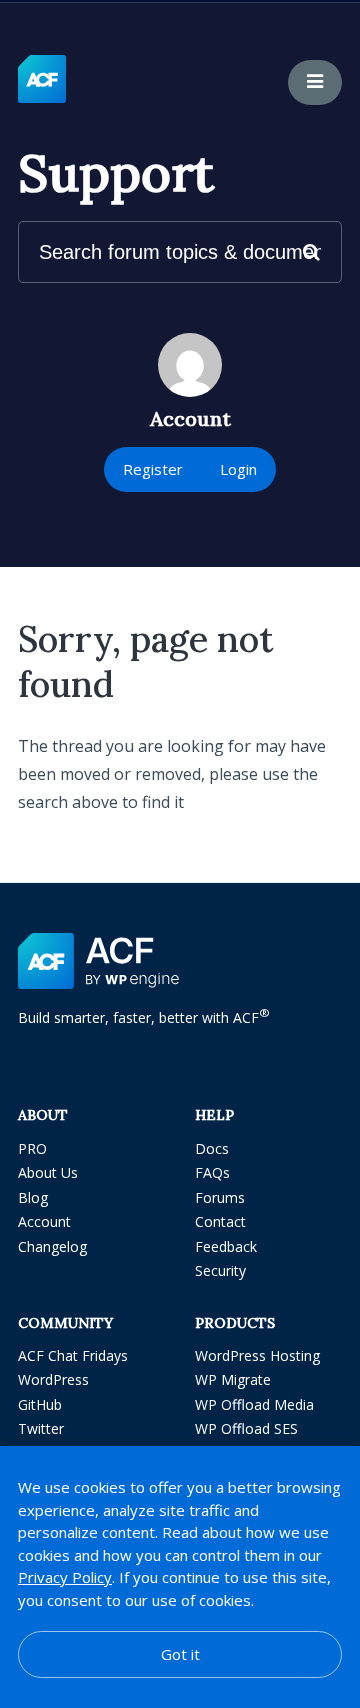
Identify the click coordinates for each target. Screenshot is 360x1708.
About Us (48, 1172)
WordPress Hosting (257, 1355)
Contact (220, 1221)
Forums (220, 1197)
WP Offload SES (246, 1428)
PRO (32, 1148)
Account (44, 1221)
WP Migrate (233, 1379)
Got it (180, 1654)
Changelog (52, 1246)
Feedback (226, 1246)
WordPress (53, 1379)
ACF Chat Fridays (73, 1355)
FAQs (212, 1172)
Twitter (41, 1428)
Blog (33, 1197)
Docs (212, 1148)
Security (220, 1270)
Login (238, 469)
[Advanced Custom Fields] (42, 80)
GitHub (40, 1404)
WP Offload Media (254, 1404)
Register (153, 469)
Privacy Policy (65, 1577)
